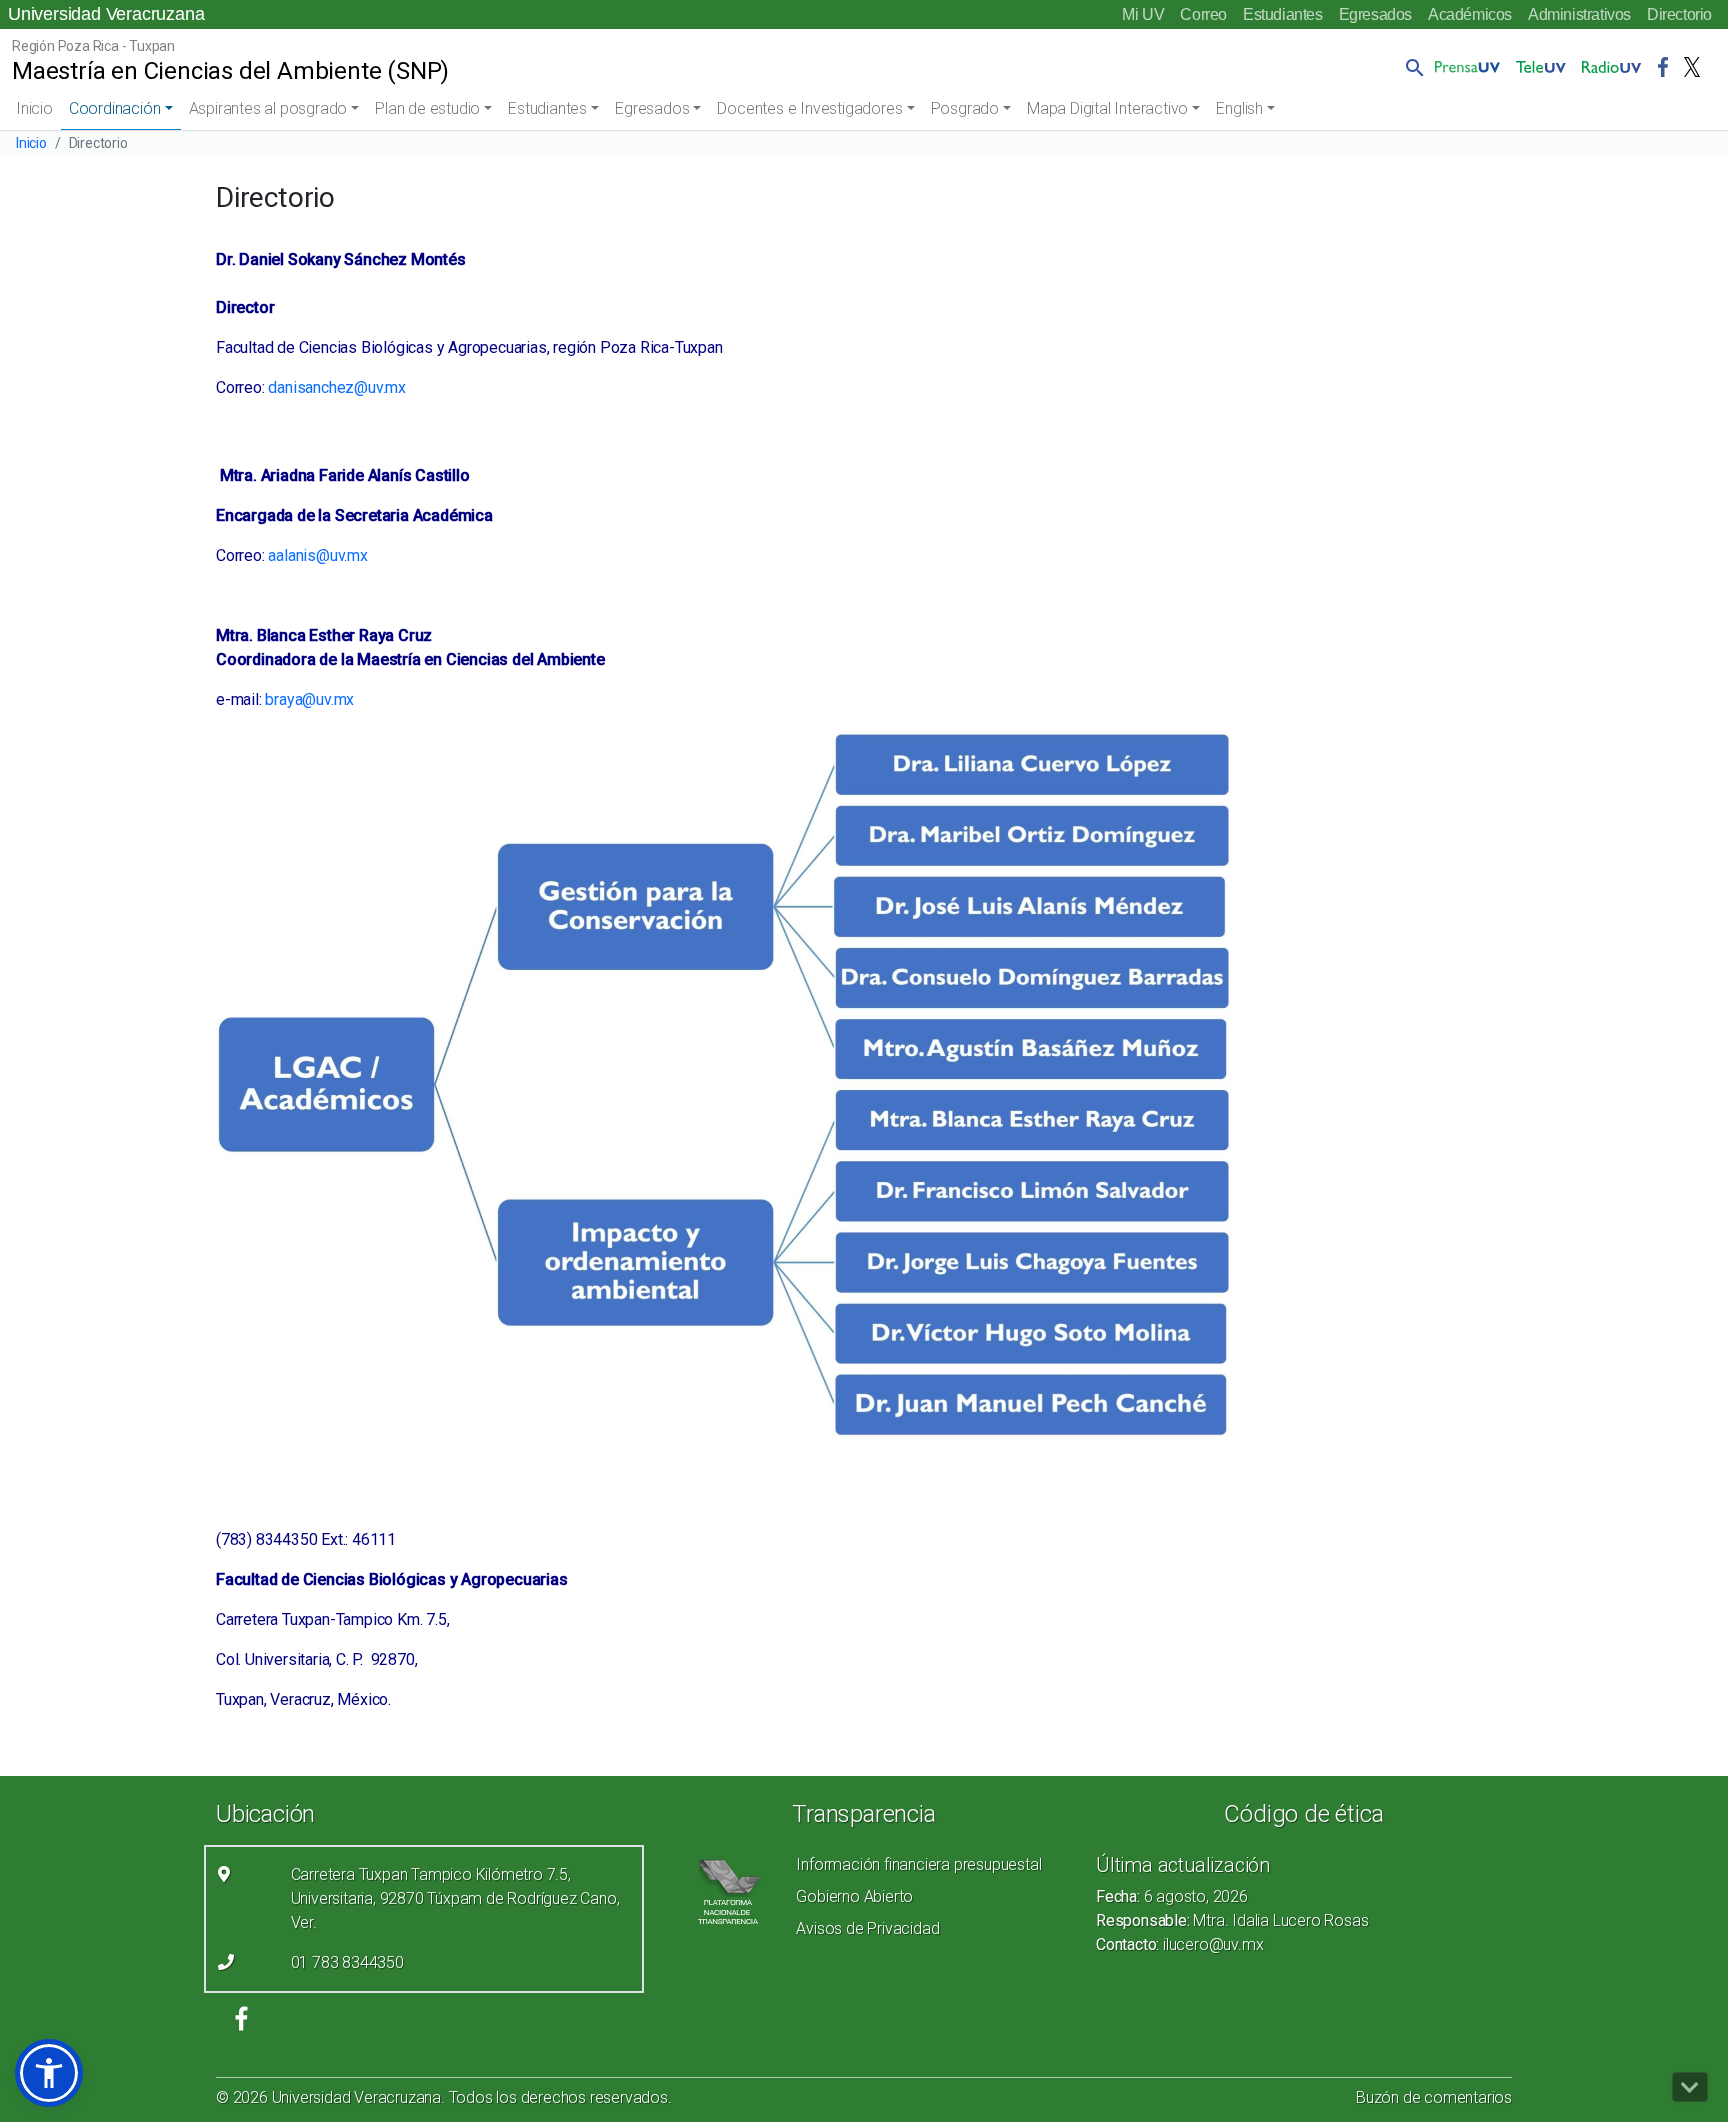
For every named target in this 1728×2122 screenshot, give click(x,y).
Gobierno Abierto (854, 1896)
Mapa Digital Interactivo (1107, 108)
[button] (1411, 67)
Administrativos (1579, 14)
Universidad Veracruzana (106, 14)
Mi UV (1143, 14)
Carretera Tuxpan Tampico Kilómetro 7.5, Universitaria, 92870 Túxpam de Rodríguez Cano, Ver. (455, 1898)
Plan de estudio (427, 108)
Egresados (1375, 14)
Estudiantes (1283, 14)
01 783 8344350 (347, 1962)
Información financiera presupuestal (918, 1864)
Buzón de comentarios (1434, 2097)
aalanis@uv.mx (317, 555)
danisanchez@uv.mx (337, 387)
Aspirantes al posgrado (268, 108)
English (1239, 108)
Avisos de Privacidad (867, 1928)
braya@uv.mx (309, 699)
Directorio (1679, 14)
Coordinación (115, 108)
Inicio (34, 108)
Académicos (1470, 14)
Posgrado (965, 108)
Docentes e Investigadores (809, 108)
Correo (1203, 14)
